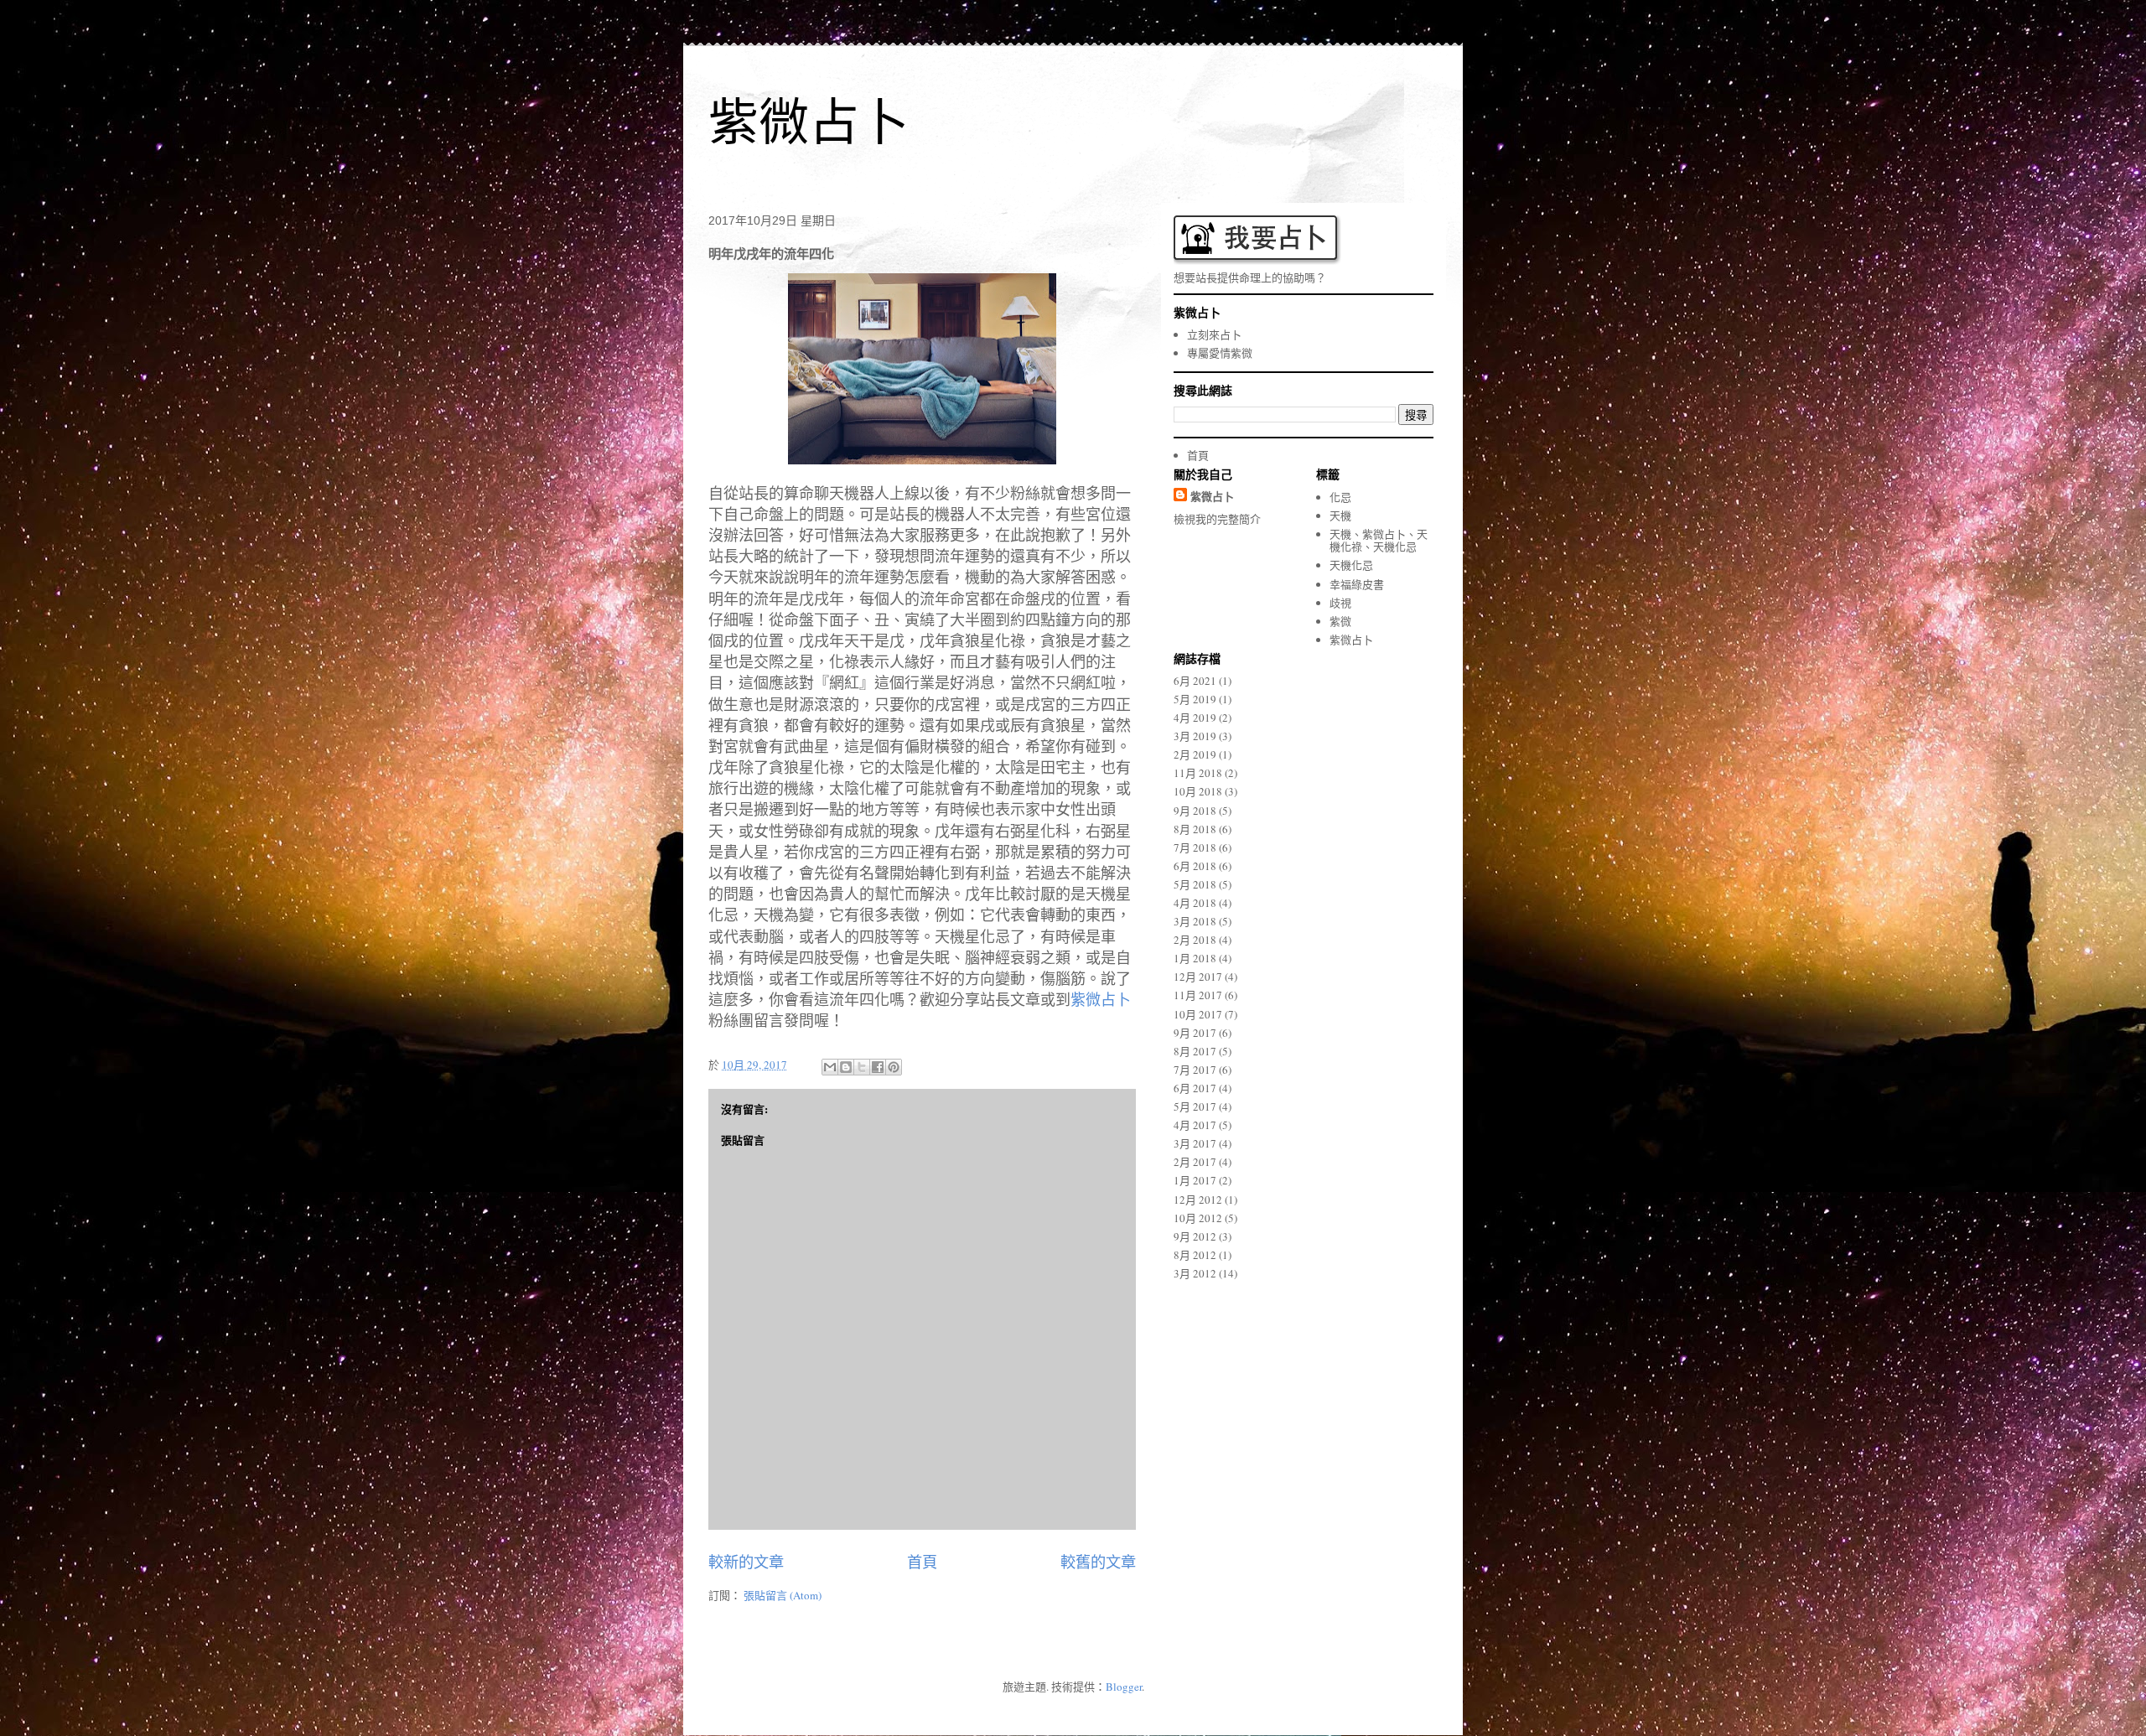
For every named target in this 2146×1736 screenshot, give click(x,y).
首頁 (922, 1562)
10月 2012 (1198, 1218)
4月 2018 (1195, 903)
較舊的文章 (1098, 1562)
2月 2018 (1195, 940)
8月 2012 (1195, 1255)
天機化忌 (1351, 565)
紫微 (1340, 621)
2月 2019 (1195, 754)
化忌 (1340, 497)
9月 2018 (1195, 811)
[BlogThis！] (846, 1067)
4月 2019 (1195, 718)
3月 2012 (1195, 1273)
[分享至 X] (862, 1067)
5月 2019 (1195, 699)
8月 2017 (1195, 1051)
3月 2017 (1195, 1143)
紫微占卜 (809, 123)
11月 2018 (1198, 773)
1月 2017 (1195, 1180)
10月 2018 (1198, 791)
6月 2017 (1195, 1088)
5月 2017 (1195, 1106)
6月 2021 (1195, 681)
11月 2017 (1198, 995)
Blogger (1124, 1687)
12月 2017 (1198, 977)
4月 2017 (1195, 1125)
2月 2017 (1195, 1162)
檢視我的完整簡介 (1217, 519)
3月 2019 (1195, 736)
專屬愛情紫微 (1220, 353)
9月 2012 (1195, 1236)
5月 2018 (1195, 884)
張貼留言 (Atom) (783, 1595)
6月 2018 (1195, 866)
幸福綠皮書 (1357, 584)
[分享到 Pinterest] (894, 1067)
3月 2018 (1195, 921)
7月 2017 (1195, 1070)
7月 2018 (1195, 847)
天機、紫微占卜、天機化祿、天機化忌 (1379, 541)
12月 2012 (1198, 1200)
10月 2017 (1198, 1014)
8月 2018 (1195, 829)
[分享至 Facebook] (878, 1067)
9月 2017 (1195, 1033)
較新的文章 (746, 1562)
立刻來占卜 (1214, 334)
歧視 (1340, 603)
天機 (1340, 516)
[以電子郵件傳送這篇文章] (830, 1067)
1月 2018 (1195, 958)
